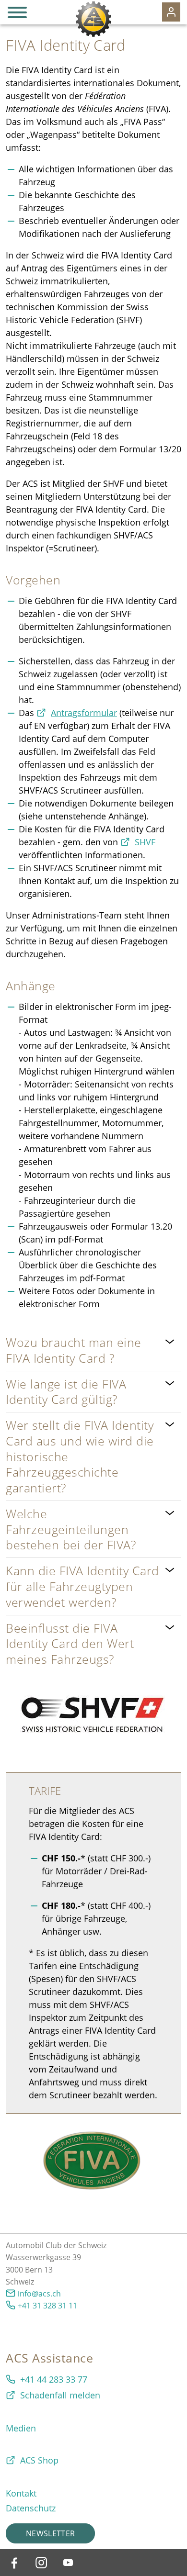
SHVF (145, 842)
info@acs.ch (39, 2294)
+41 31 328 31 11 (47, 2306)
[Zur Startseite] (93, 19)
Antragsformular (84, 713)
